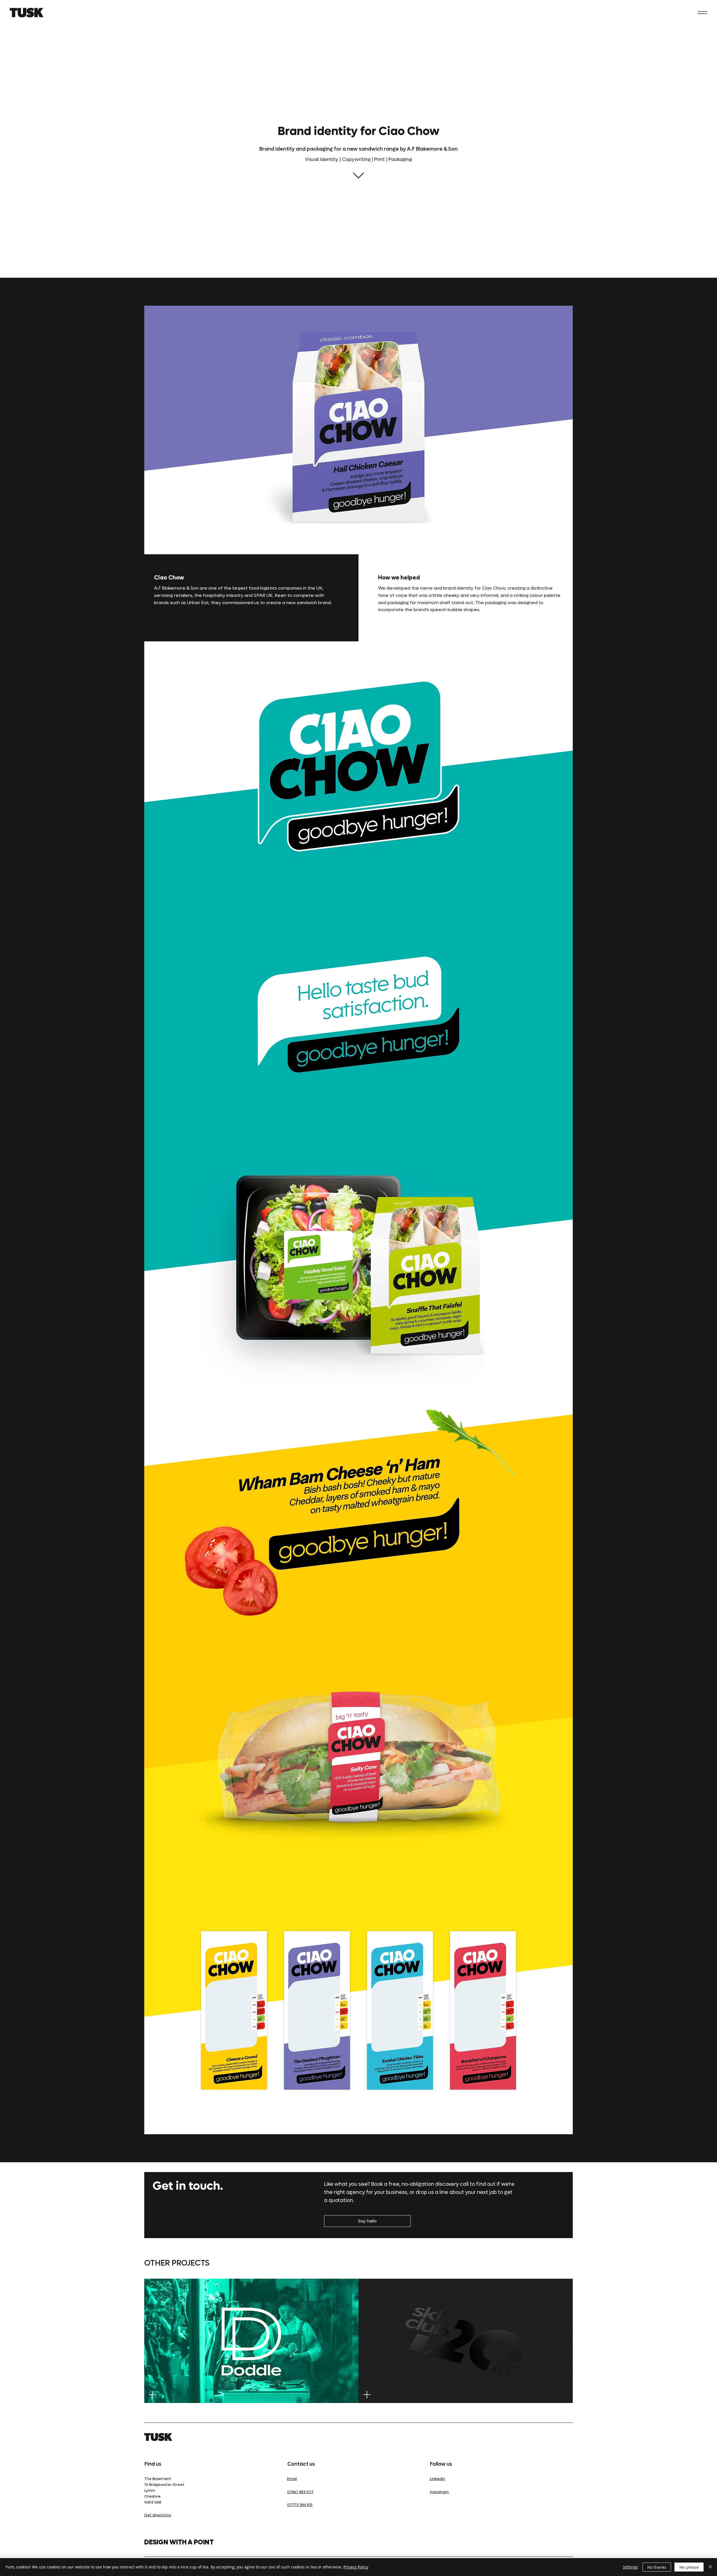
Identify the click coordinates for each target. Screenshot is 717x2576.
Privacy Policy (356, 2567)
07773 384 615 (300, 2505)
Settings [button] (630, 2567)
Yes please (689, 2567)
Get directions (158, 2515)
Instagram (439, 2492)
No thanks (657, 2567)
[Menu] (702, 13)
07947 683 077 (300, 2492)
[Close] (710, 2567)
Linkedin (437, 2479)
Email (292, 2479)
